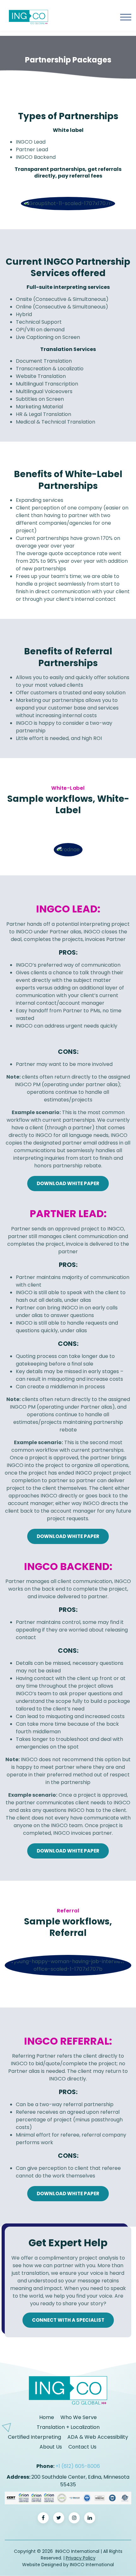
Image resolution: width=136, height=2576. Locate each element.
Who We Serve (79, 2417)
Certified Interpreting (34, 2437)
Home (47, 2417)
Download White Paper (68, 1183)
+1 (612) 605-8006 (78, 2466)
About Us (51, 2447)
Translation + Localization (68, 2427)
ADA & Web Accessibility (98, 2437)
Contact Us (82, 2447)
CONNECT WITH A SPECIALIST (68, 2320)
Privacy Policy (81, 2558)
